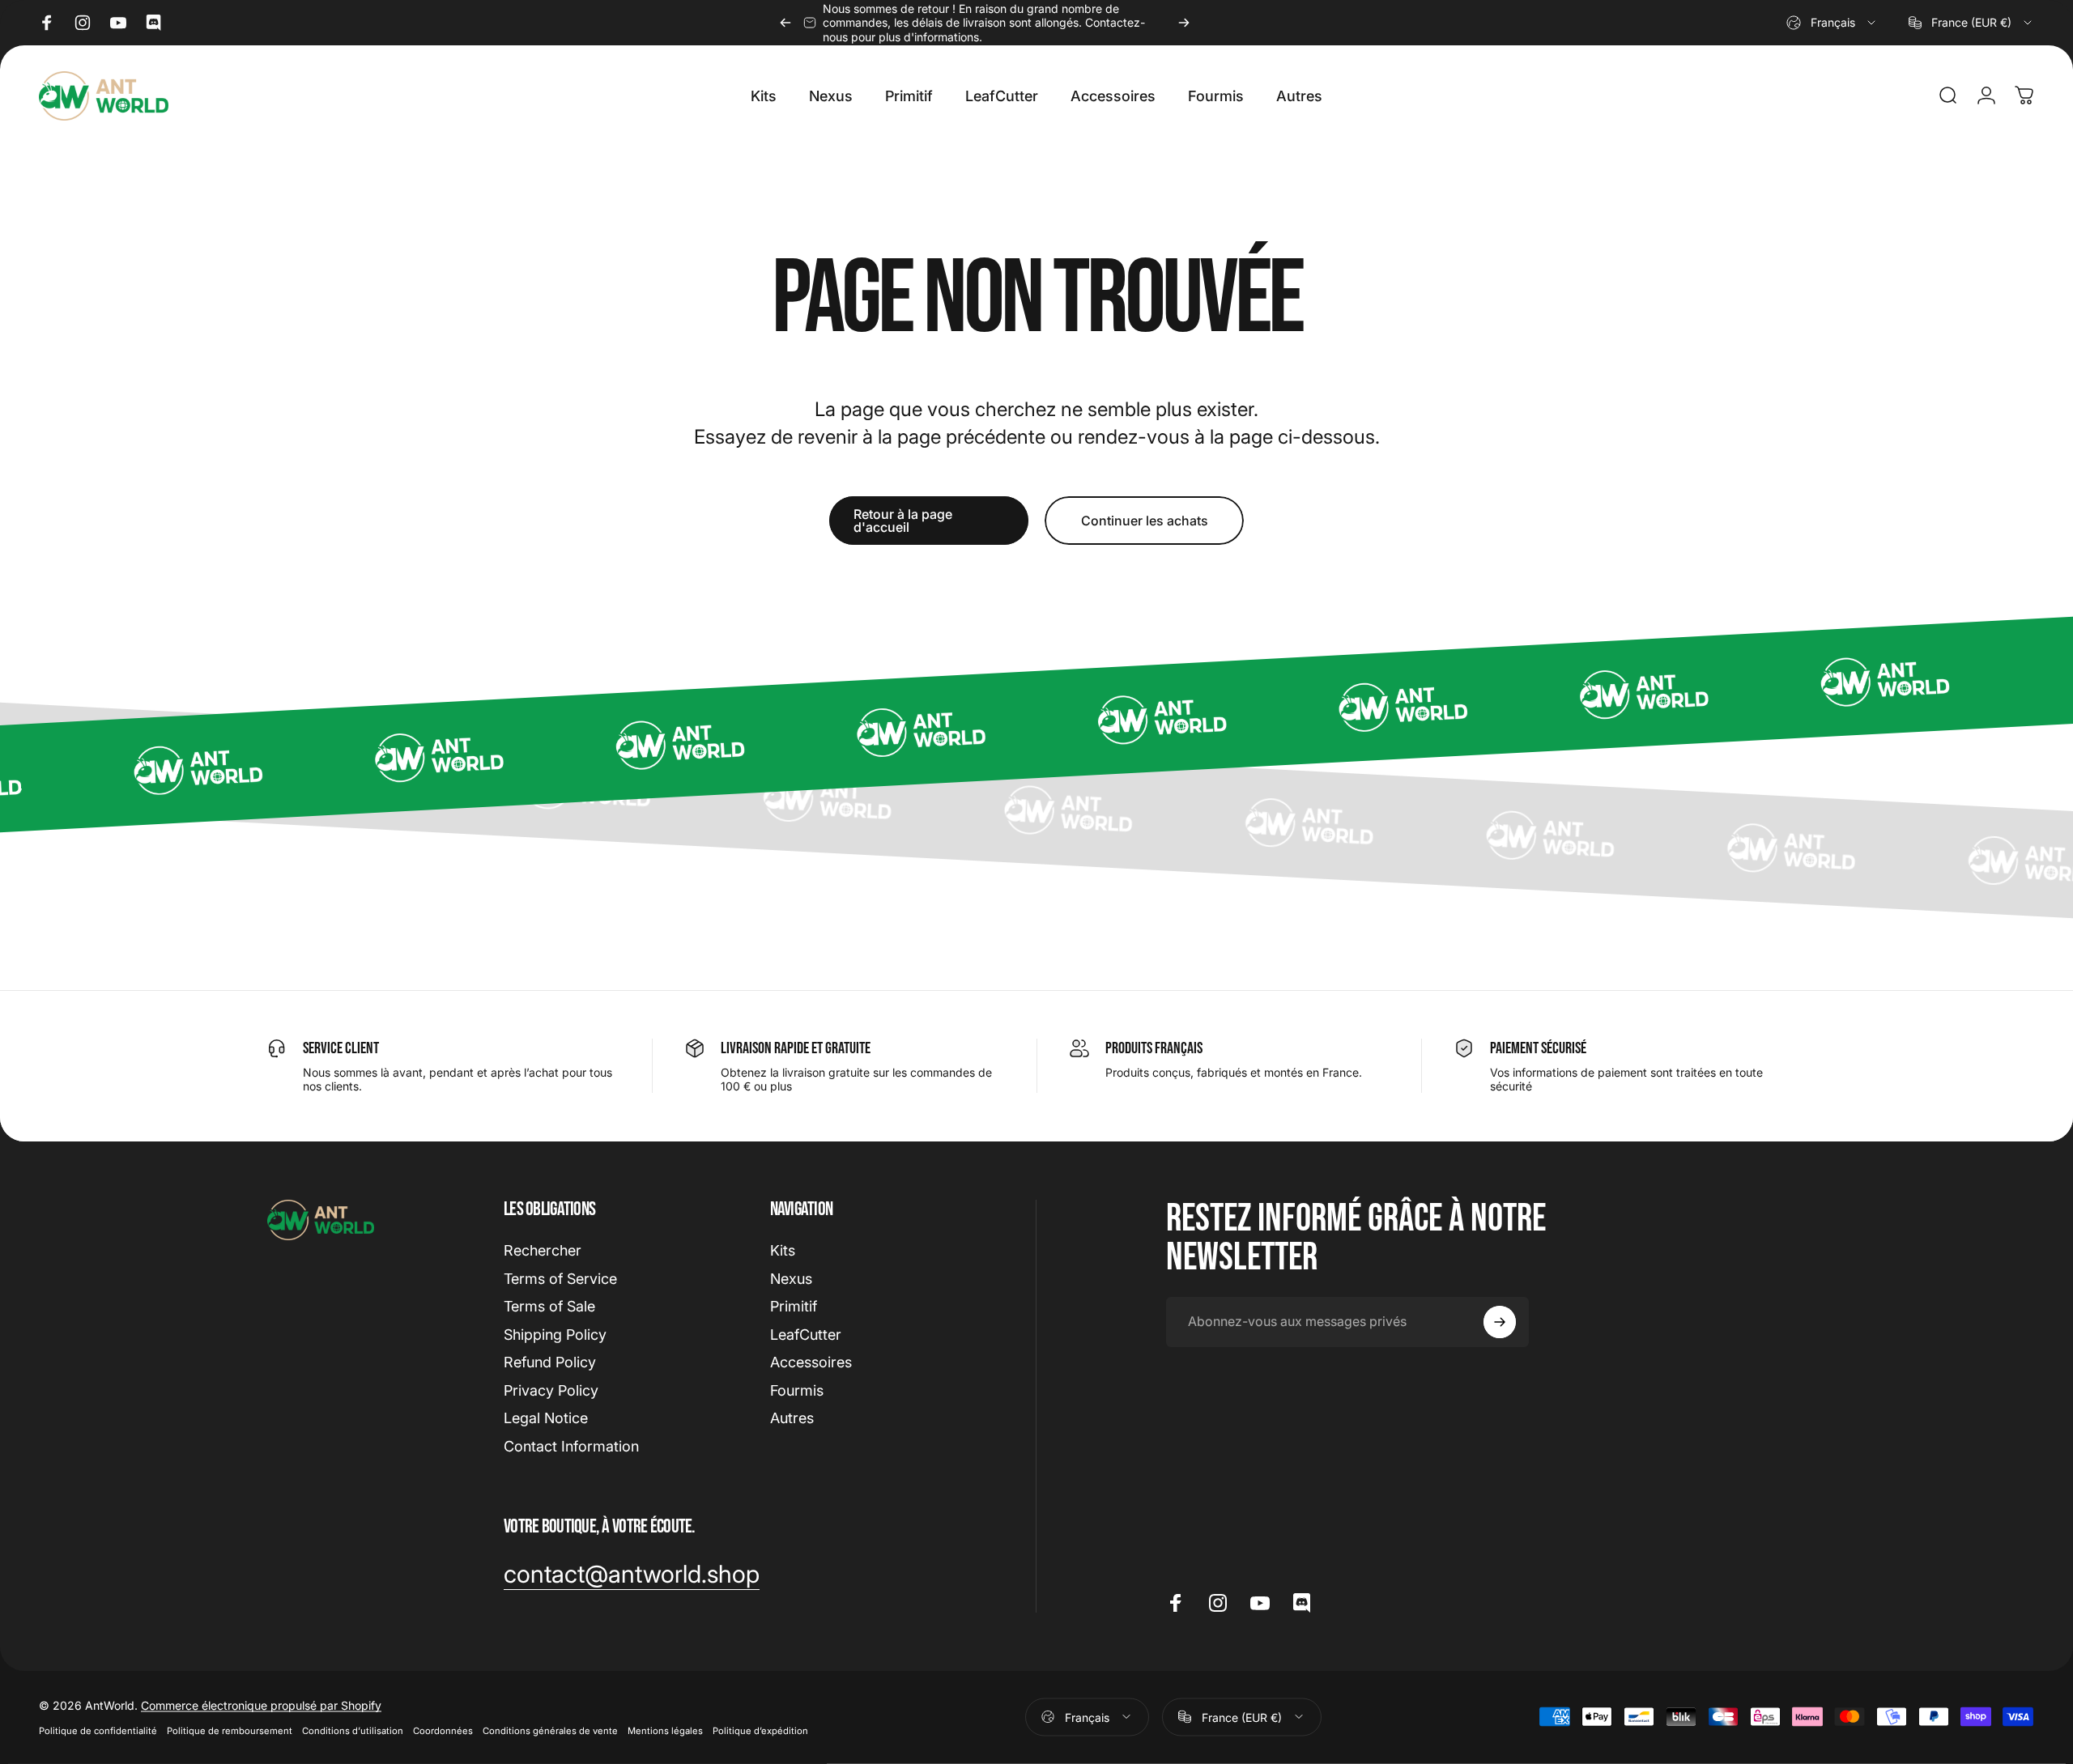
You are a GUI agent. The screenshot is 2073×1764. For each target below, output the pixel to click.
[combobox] (1832, 23)
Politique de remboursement (230, 1730)
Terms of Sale (549, 1306)
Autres (792, 1418)
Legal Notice (546, 1418)
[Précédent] (785, 23)
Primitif (794, 1306)
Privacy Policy (551, 1390)
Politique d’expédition (760, 1730)
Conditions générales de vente (550, 1730)
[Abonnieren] (1500, 1322)
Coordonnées (443, 1730)
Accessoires (811, 1362)
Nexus (791, 1279)
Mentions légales (665, 1730)
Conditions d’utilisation (353, 1730)
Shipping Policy (555, 1335)
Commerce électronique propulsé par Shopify (261, 1704)
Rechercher (543, 1250)
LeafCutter (806, 1335)
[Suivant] (1184, 23)
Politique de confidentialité (98, 1730)
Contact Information (571, 1446)
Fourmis (797, 1390)
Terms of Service (560, 1279)
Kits (783, 1250)
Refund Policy (550, 1362)
